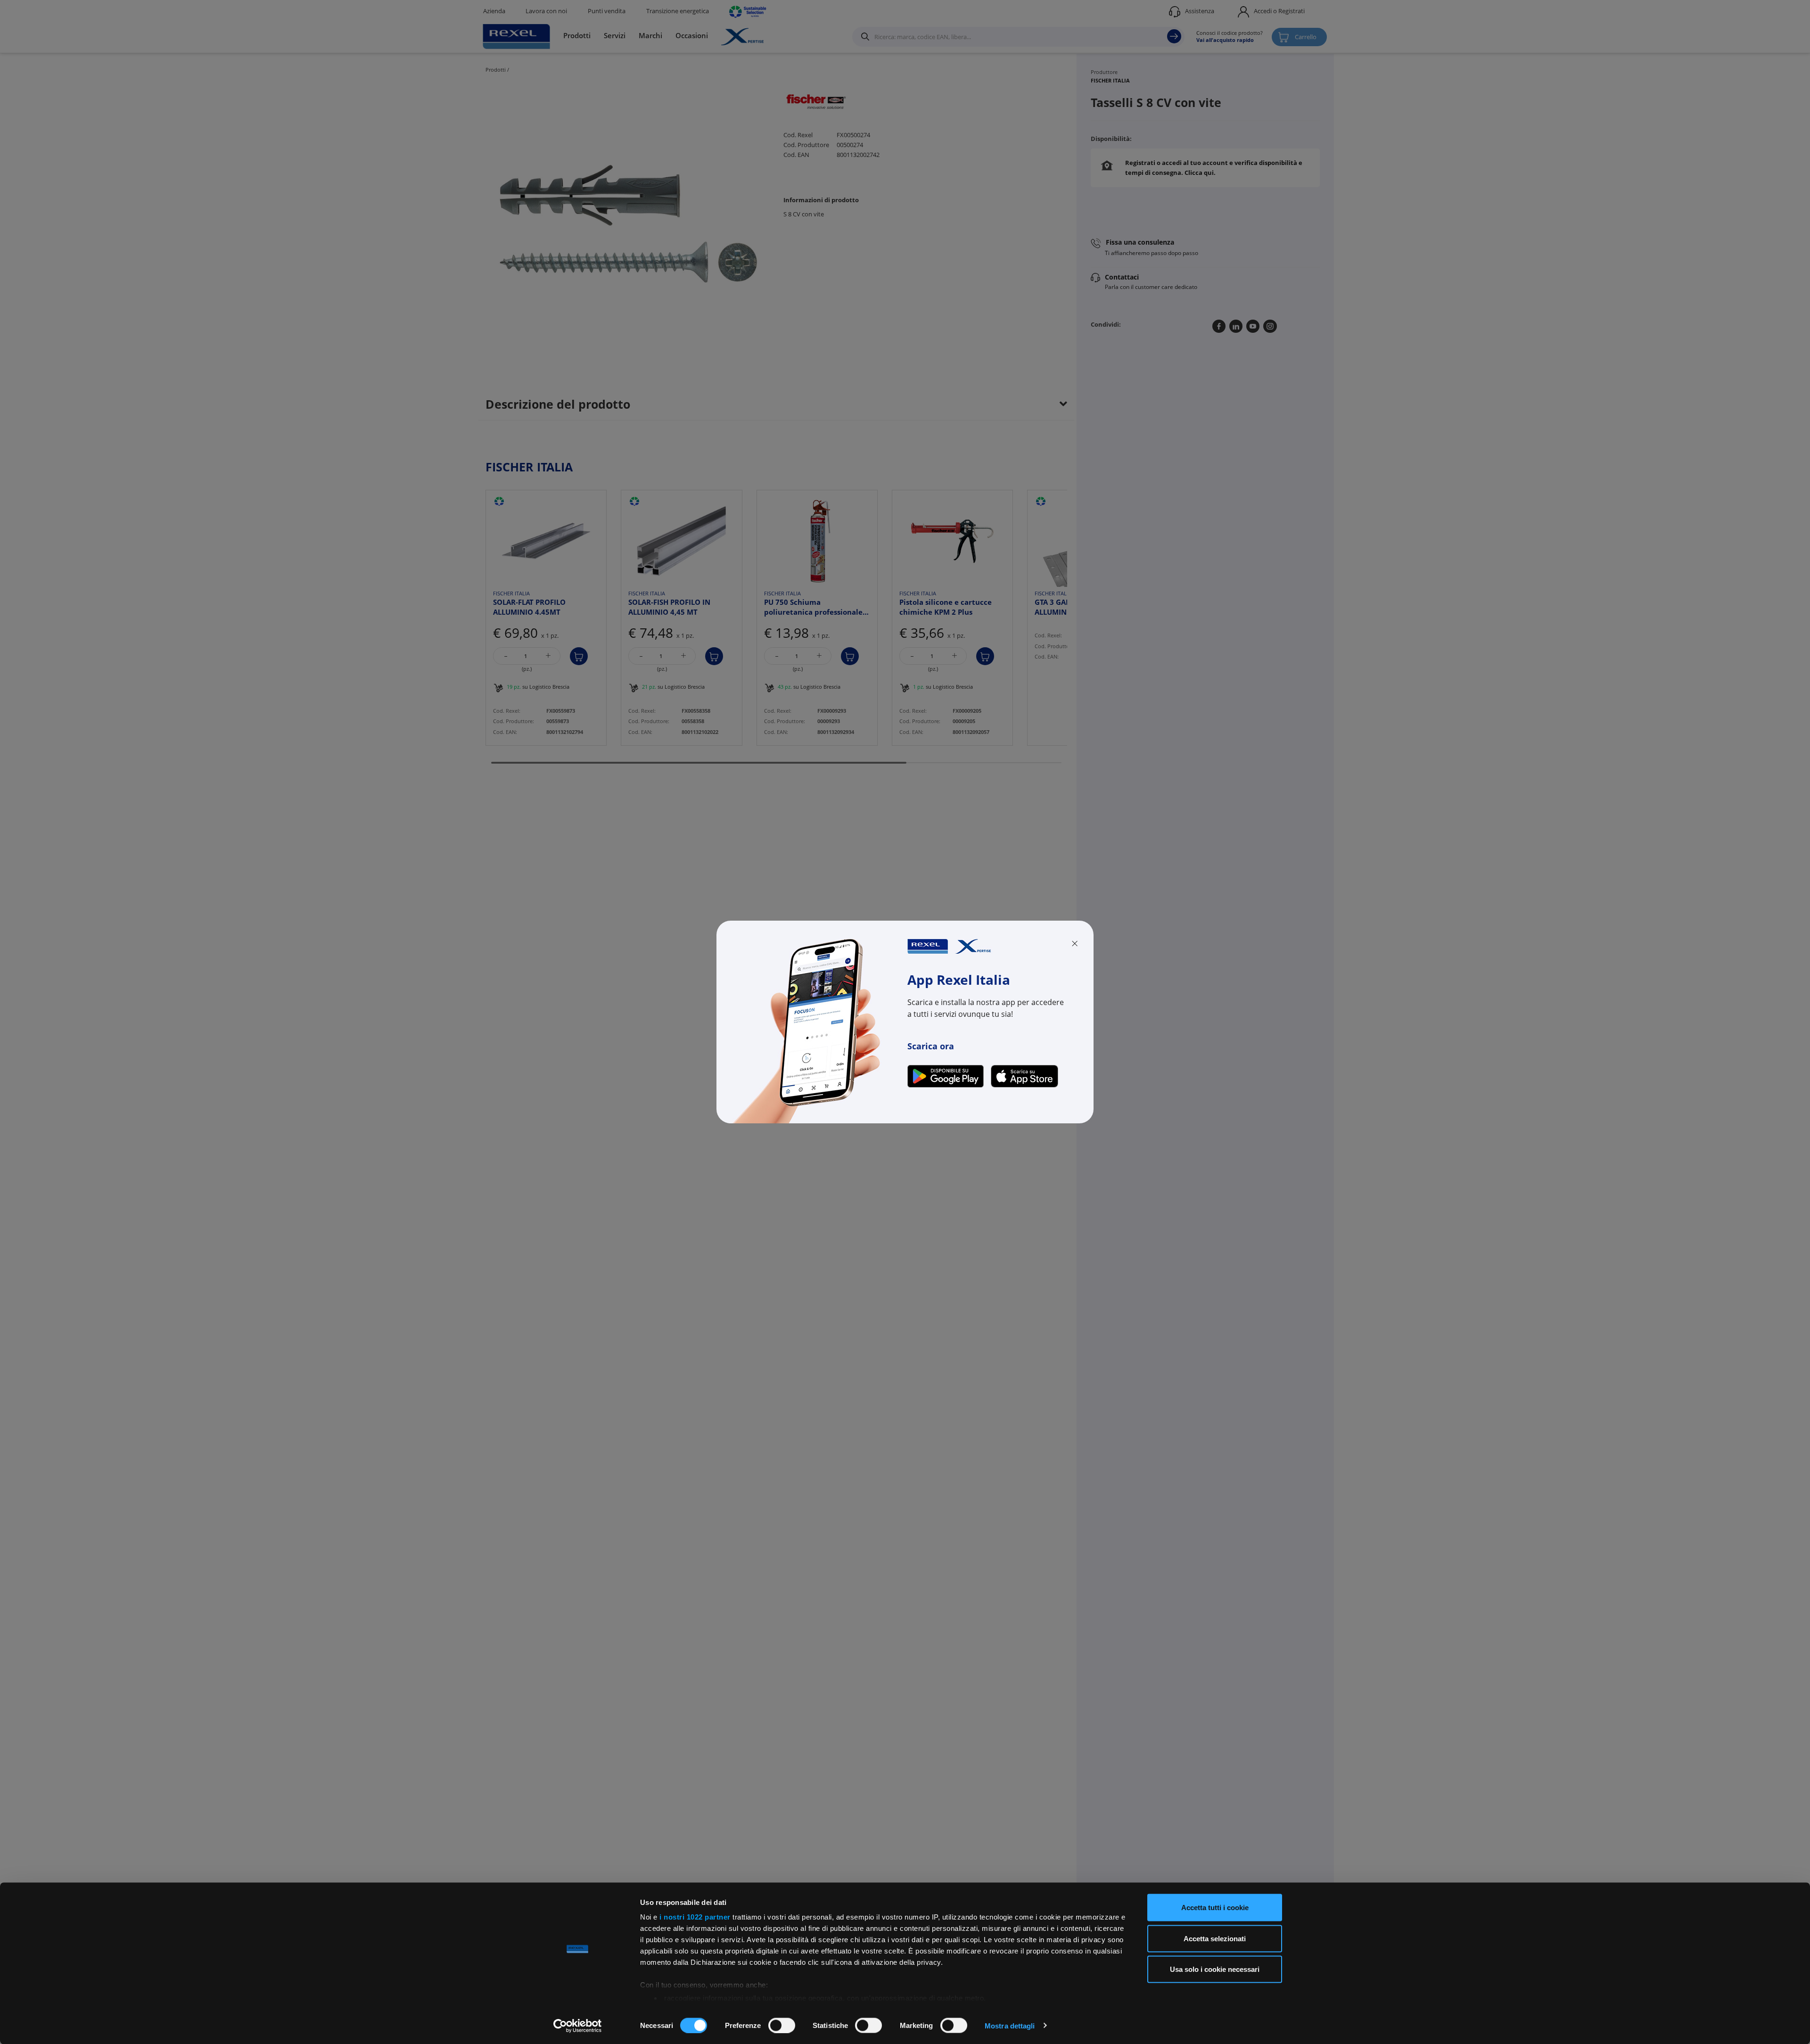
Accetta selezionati (1215, 1938)
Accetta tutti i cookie (1215, 1908)
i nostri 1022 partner (695, 1917)
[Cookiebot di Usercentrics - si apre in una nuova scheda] (578, 2026)
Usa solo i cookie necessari (1215, 1969)
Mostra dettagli (1010, 2025)
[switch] (782, 2025)
